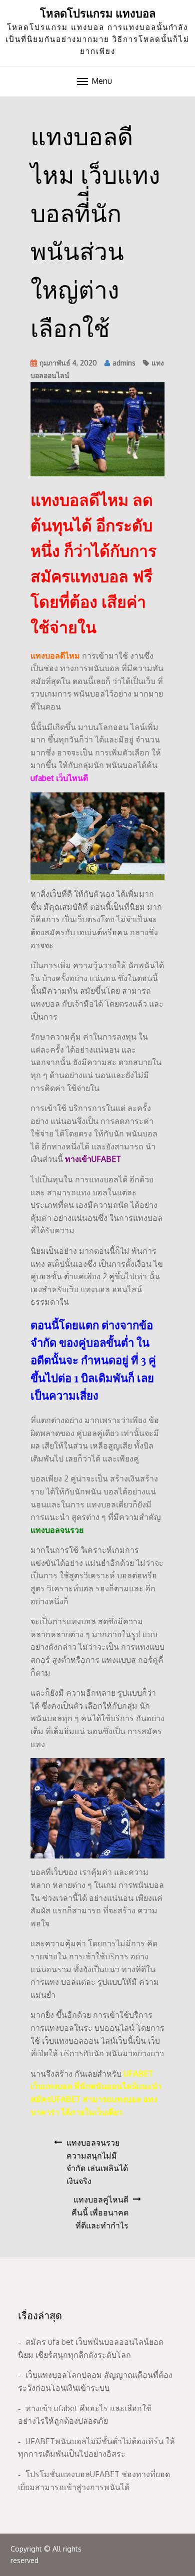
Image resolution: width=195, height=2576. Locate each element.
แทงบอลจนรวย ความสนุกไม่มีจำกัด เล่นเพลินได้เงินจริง (97, 2162)
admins (124, 363)
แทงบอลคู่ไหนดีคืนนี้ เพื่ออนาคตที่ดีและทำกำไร (100, 2212)
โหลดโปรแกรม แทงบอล (98, 13)
